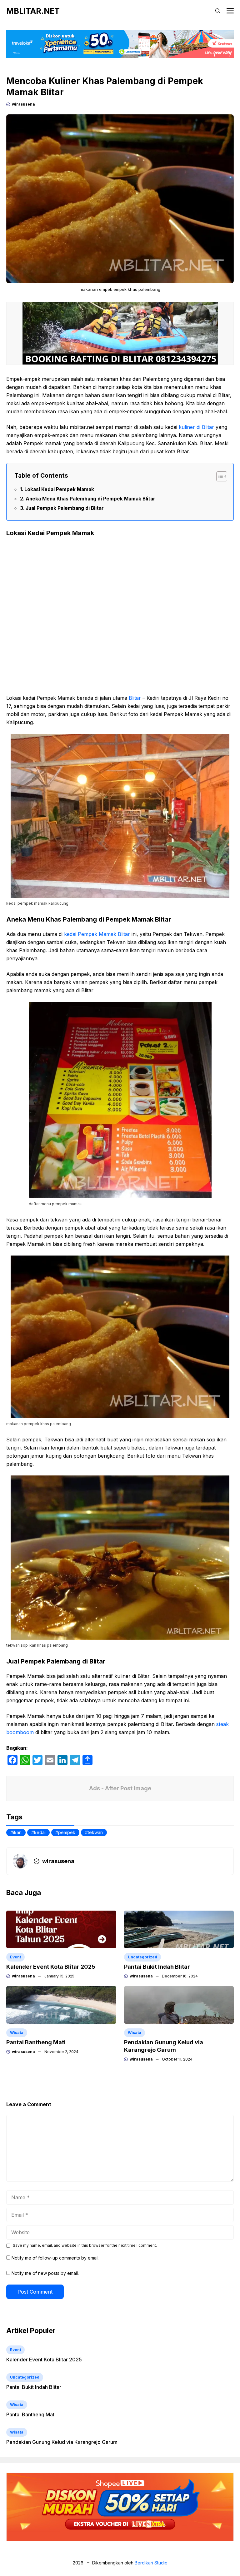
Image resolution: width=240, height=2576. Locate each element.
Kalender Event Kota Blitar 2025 (51, 1967)
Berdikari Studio (151, 2563)
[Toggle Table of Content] (219, 476)
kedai (40, 1832)
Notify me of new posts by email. (45, 2273)
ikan (17, 1832)
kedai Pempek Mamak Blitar (97, 934)
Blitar (135, 698)
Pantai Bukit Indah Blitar (157, 1967)
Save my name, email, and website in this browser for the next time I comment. (85, 2245)
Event (15, 1957)
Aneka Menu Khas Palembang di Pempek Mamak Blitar (90, 499)
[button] (218, 11)
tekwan (95, 1832)
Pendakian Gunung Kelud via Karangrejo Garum (62, 2442)
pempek (67, 1832)
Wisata (17, 2033)
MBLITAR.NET (33, 11)
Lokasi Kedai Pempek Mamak (59, 489)
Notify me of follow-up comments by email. (55, 2258)
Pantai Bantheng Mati (36, 2042)
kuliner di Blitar (196, 427)
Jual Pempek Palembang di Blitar (65, 508)
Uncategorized (142, 1957)
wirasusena (23, 104)
